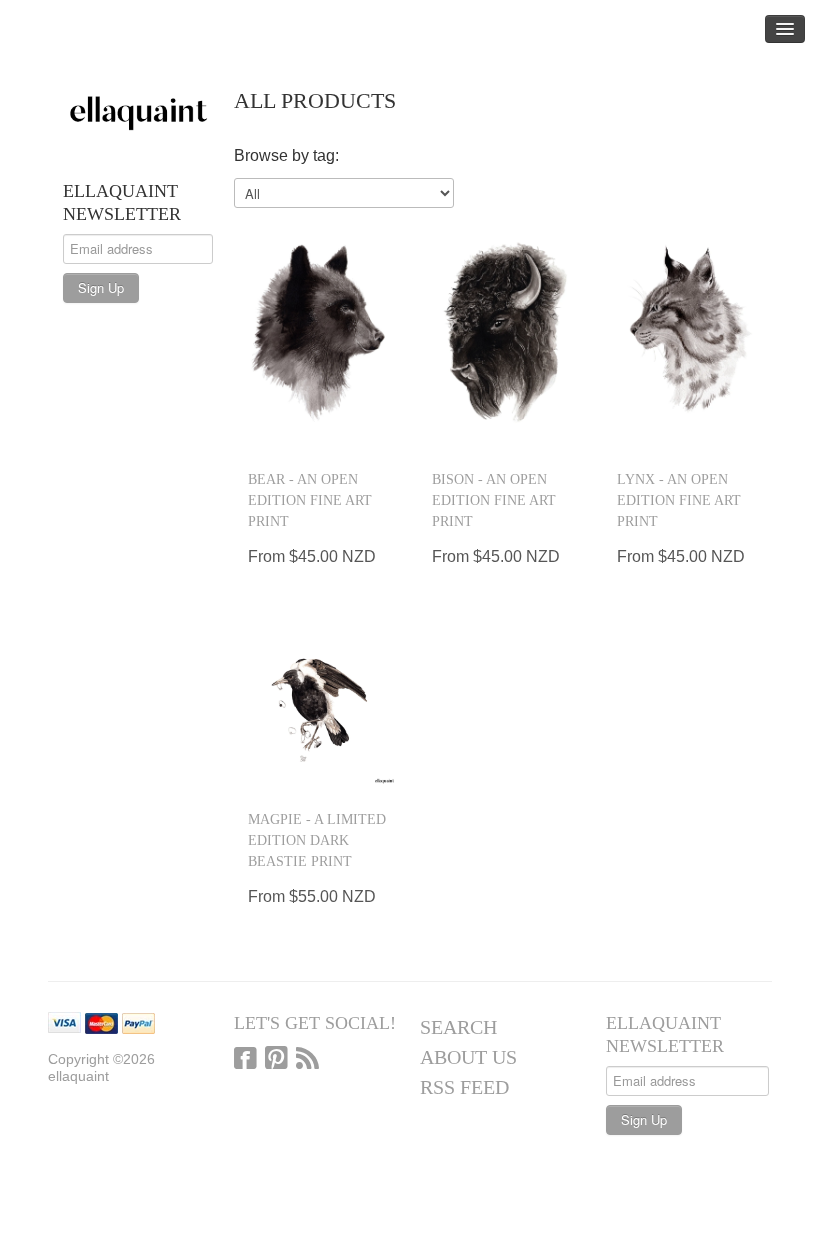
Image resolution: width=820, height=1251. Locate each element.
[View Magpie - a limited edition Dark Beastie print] (318, 706)
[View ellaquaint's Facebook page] (245, 1060)
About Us (468, 1057)
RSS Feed (464, 1087)
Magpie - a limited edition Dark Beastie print (317, 840)
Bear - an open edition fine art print (310, 500)
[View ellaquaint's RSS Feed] (307, 1060)
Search (458, 1027)
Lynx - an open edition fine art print (679, 500)
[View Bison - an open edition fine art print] (502, 334)
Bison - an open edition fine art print (494, 500)
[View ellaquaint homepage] (138, 110)
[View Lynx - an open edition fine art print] (687, 334)
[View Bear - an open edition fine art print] (318, 334)
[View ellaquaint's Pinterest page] (276, 1060)
